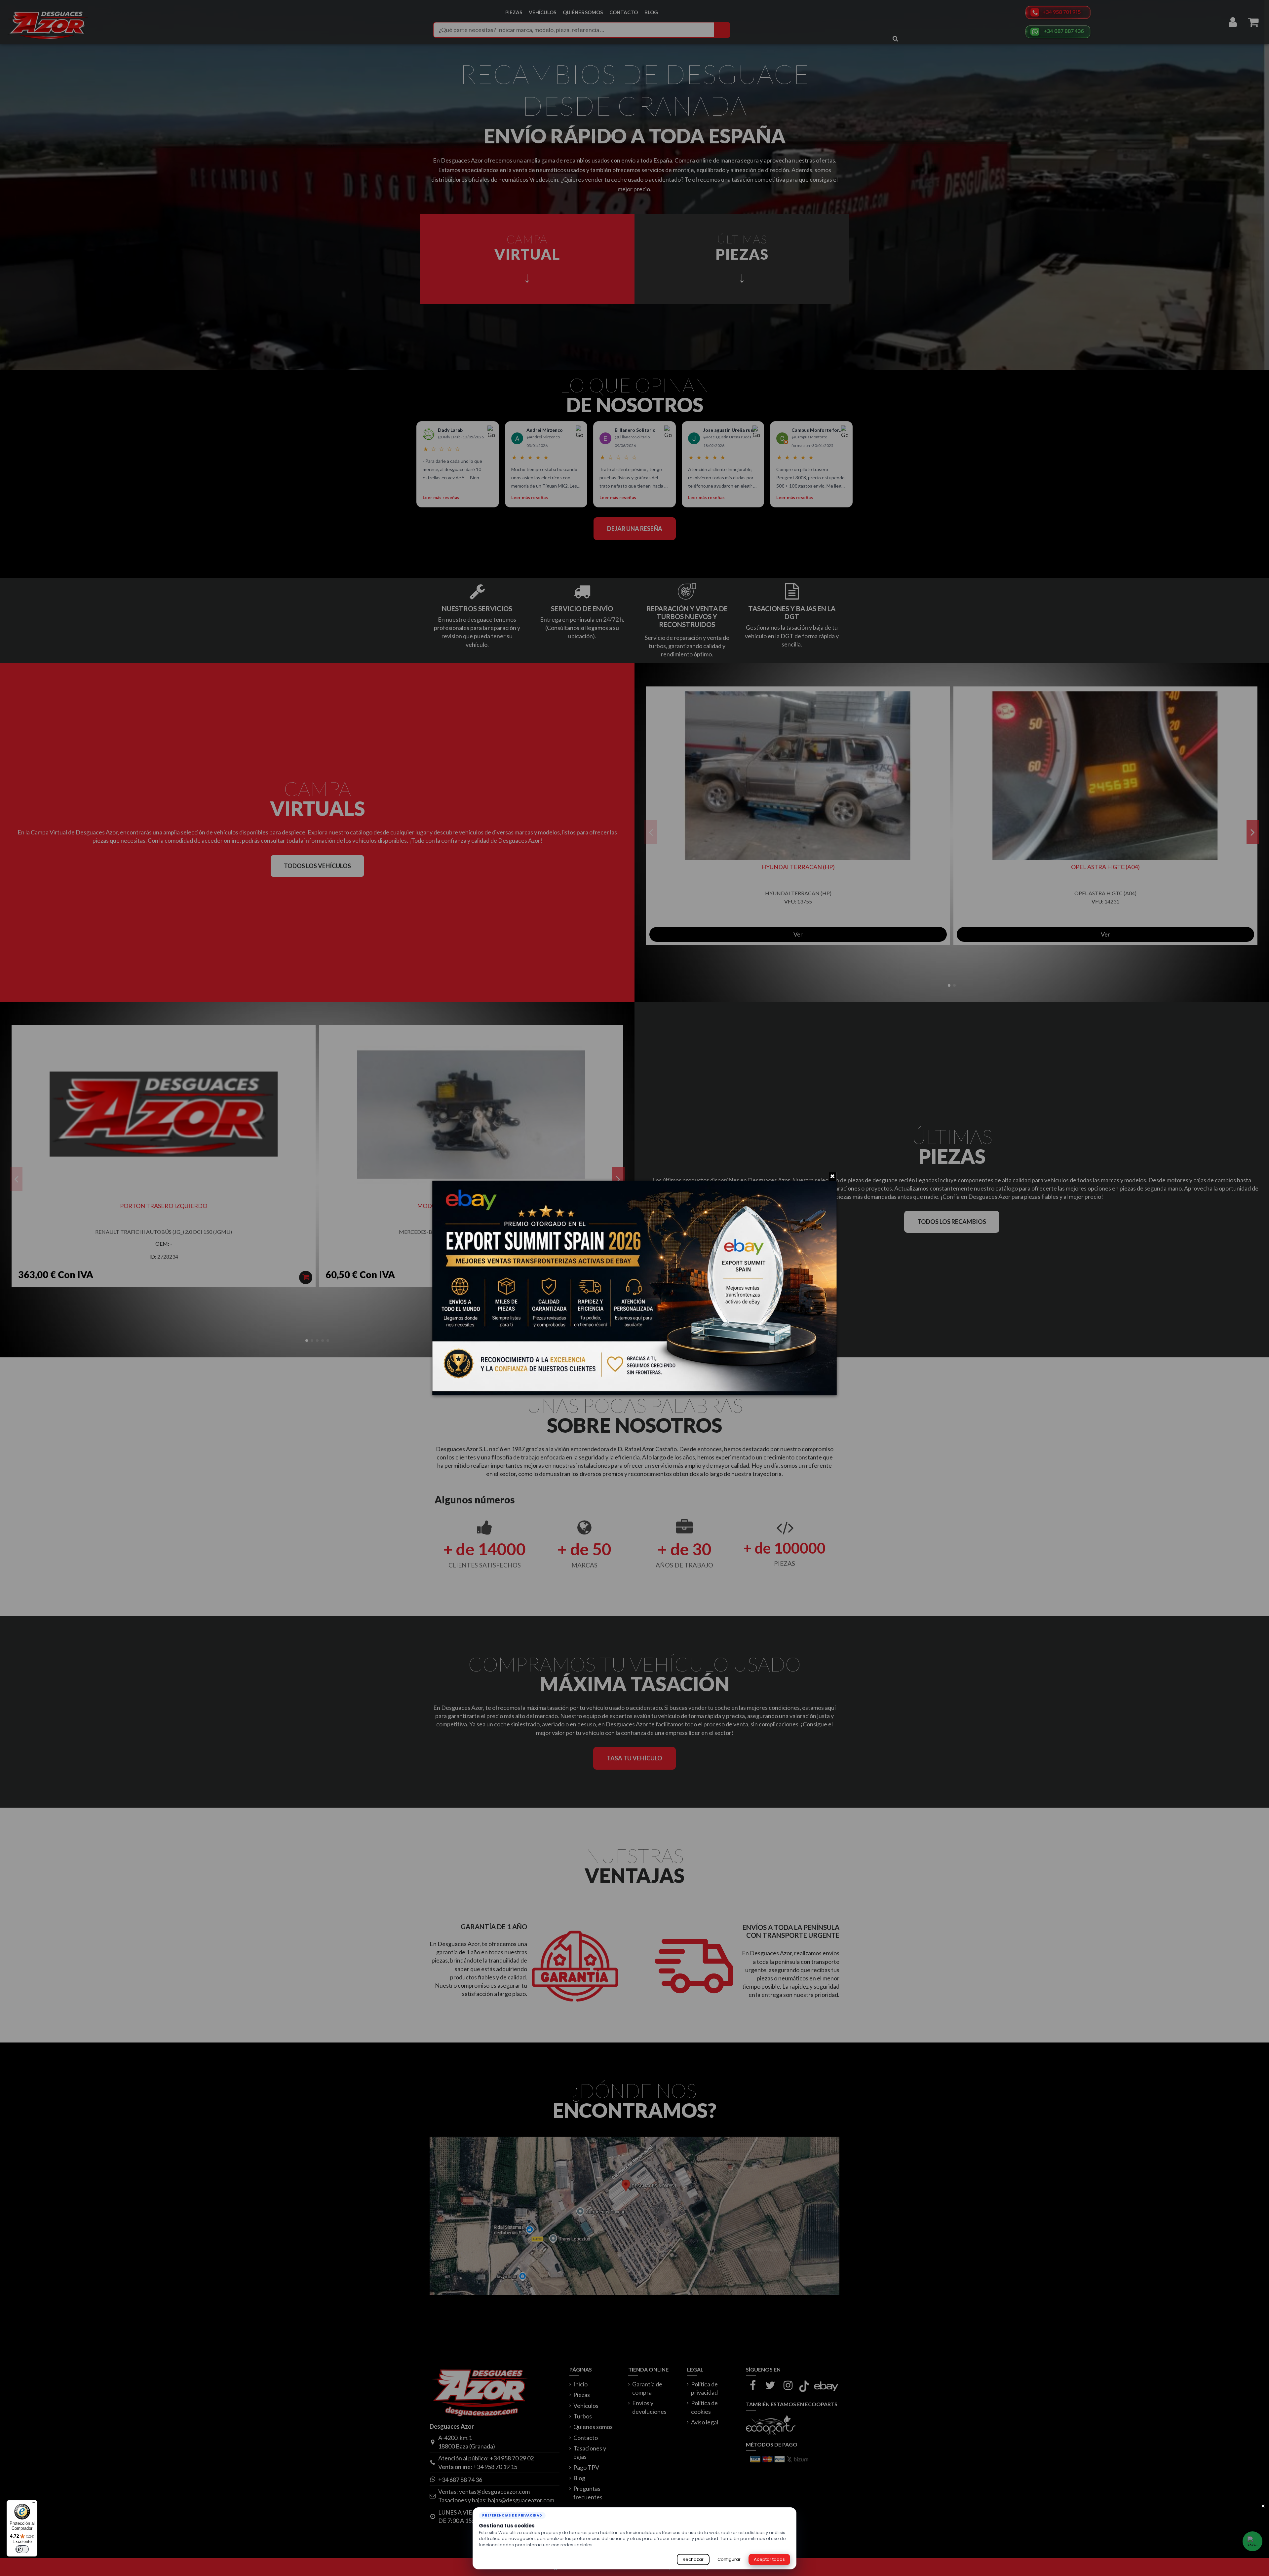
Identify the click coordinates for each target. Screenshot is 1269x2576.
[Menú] (33, 2504)
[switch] (22, 2549)
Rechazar (693, 2559)
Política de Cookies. (616, 2545)
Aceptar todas (769, 2559)
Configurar (729, 2559)
